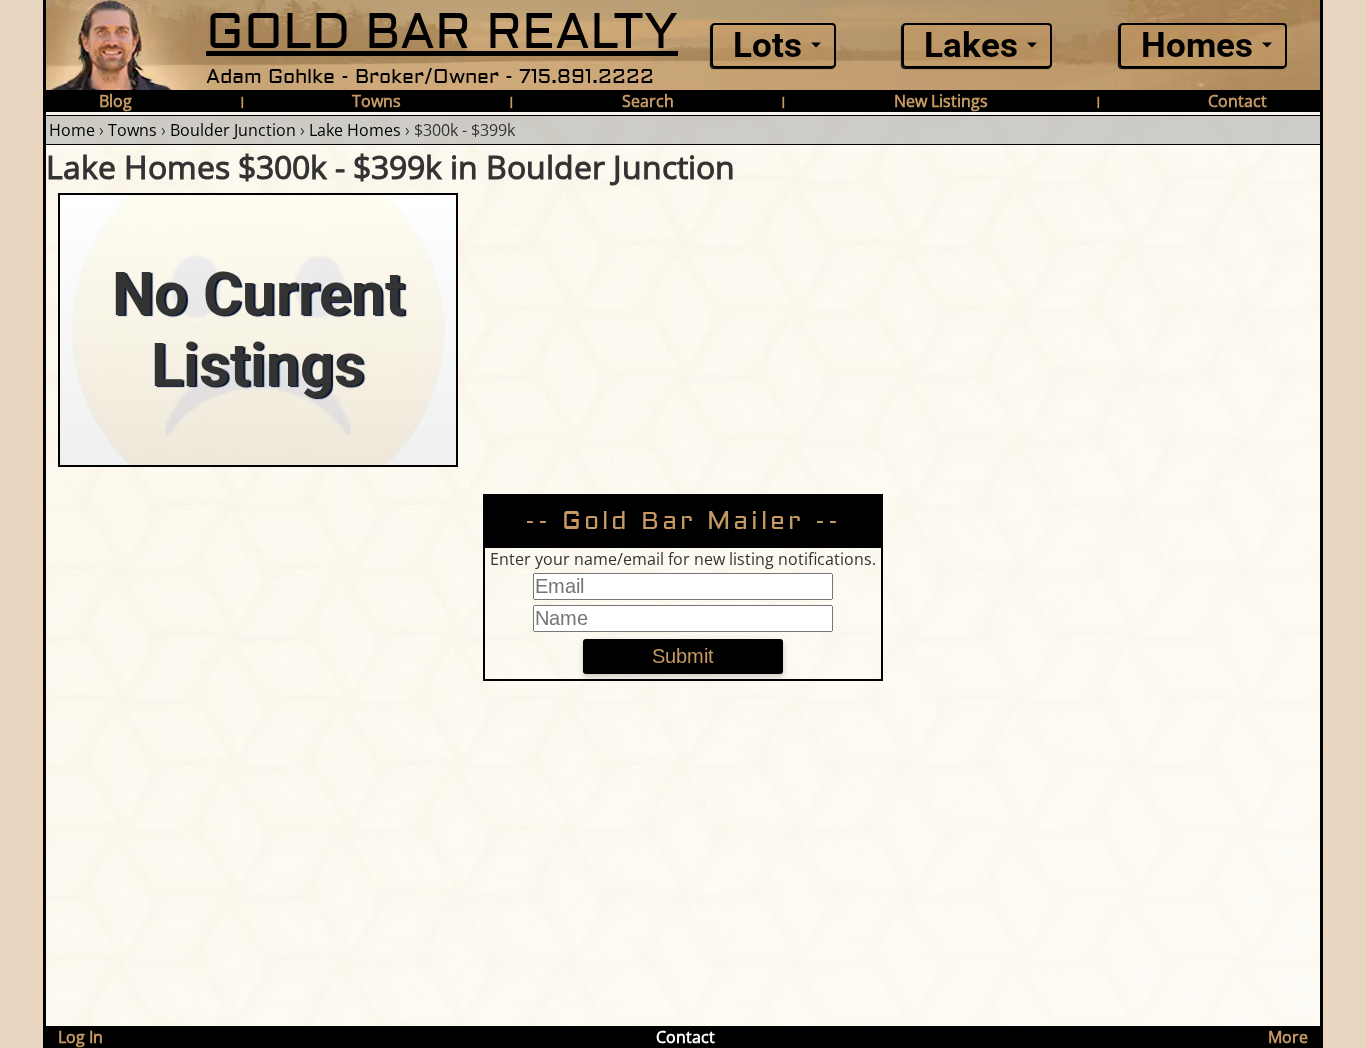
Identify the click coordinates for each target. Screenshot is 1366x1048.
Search (648, 101)
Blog (115, 101)
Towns (376, 101)
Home (72, 130)
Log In (80, 1037)
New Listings (941, 101)
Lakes (971, 45)
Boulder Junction (233, 130)
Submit (683, 656)
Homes (1197, 45)
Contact (1237, 101)
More (1288, 1037)
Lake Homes (355, 130)
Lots (767, 45)
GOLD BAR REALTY (442, 32)
